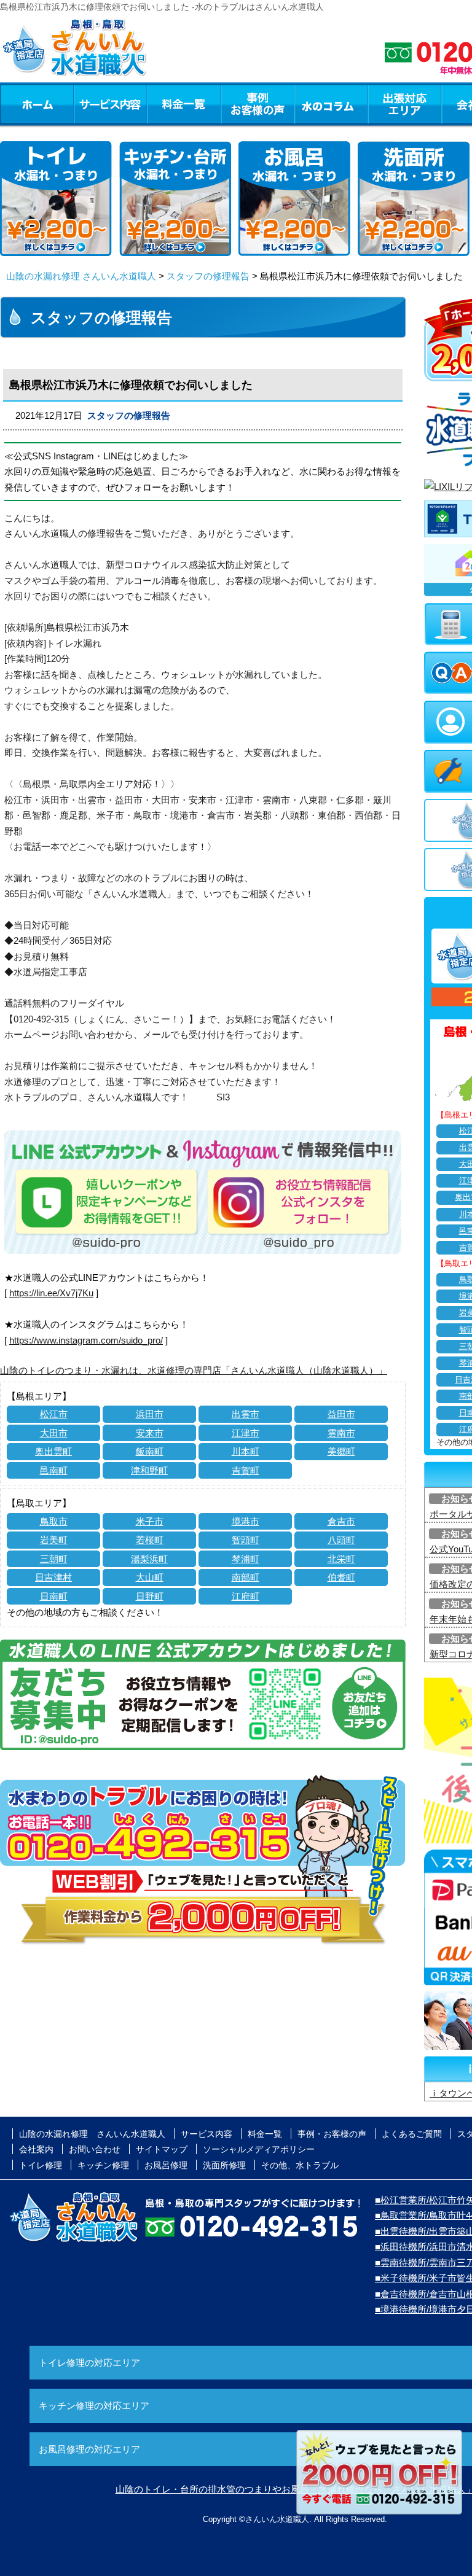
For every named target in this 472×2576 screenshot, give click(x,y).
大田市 (54, 1433)
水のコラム (331, 104)
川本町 (246, 1451)
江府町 (246, 1596)
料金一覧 (184, 104)
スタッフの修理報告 (208, 276)
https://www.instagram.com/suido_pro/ (86, 1340)
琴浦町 (246, 1559)
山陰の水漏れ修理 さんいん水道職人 (81, 276)
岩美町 (54, 1540)
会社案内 (36, 2149)
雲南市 (341, 1433)
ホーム (37, 104)
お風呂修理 (166, 2165)
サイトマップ (162, 2149)
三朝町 (54, 1559)
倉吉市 (341, 1521)
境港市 (246, 1521)
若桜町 (150, 1540)
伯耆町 (341, 1577)
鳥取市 (54, 1521)
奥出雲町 (53, 1451)
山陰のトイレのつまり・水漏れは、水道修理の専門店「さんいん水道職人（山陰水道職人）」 (194, 1370)
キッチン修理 (103, 2165)
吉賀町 (246, 1470)
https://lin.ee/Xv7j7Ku (51, 1293)
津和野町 (149, 1470)
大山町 (150, 1577)
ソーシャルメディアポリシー (259, 2149)
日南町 (54, 1596)
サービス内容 (110, 104)
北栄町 (341, 1559)
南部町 (246, 1577)
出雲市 (246, 1414)
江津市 (246, 1433)
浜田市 (150, 1414)
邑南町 (54, 1470)
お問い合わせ (95, 2149)
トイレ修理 (41, 2165)
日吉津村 (53, 1577)
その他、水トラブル (300, 2165)
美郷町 (341, 1451)
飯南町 (150, 1451)
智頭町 (246, 1540)
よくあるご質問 (412, 2134)
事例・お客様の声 (258, 104)
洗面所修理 (224, 2165)
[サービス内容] (88, 104)
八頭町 (341, 1540)
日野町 (150, 1596)
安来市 (150, 1433)
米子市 (150, 1521)
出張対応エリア (405, 104)
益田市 (341, 1414)
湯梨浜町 (149, 1559)
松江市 (54, 1414)
